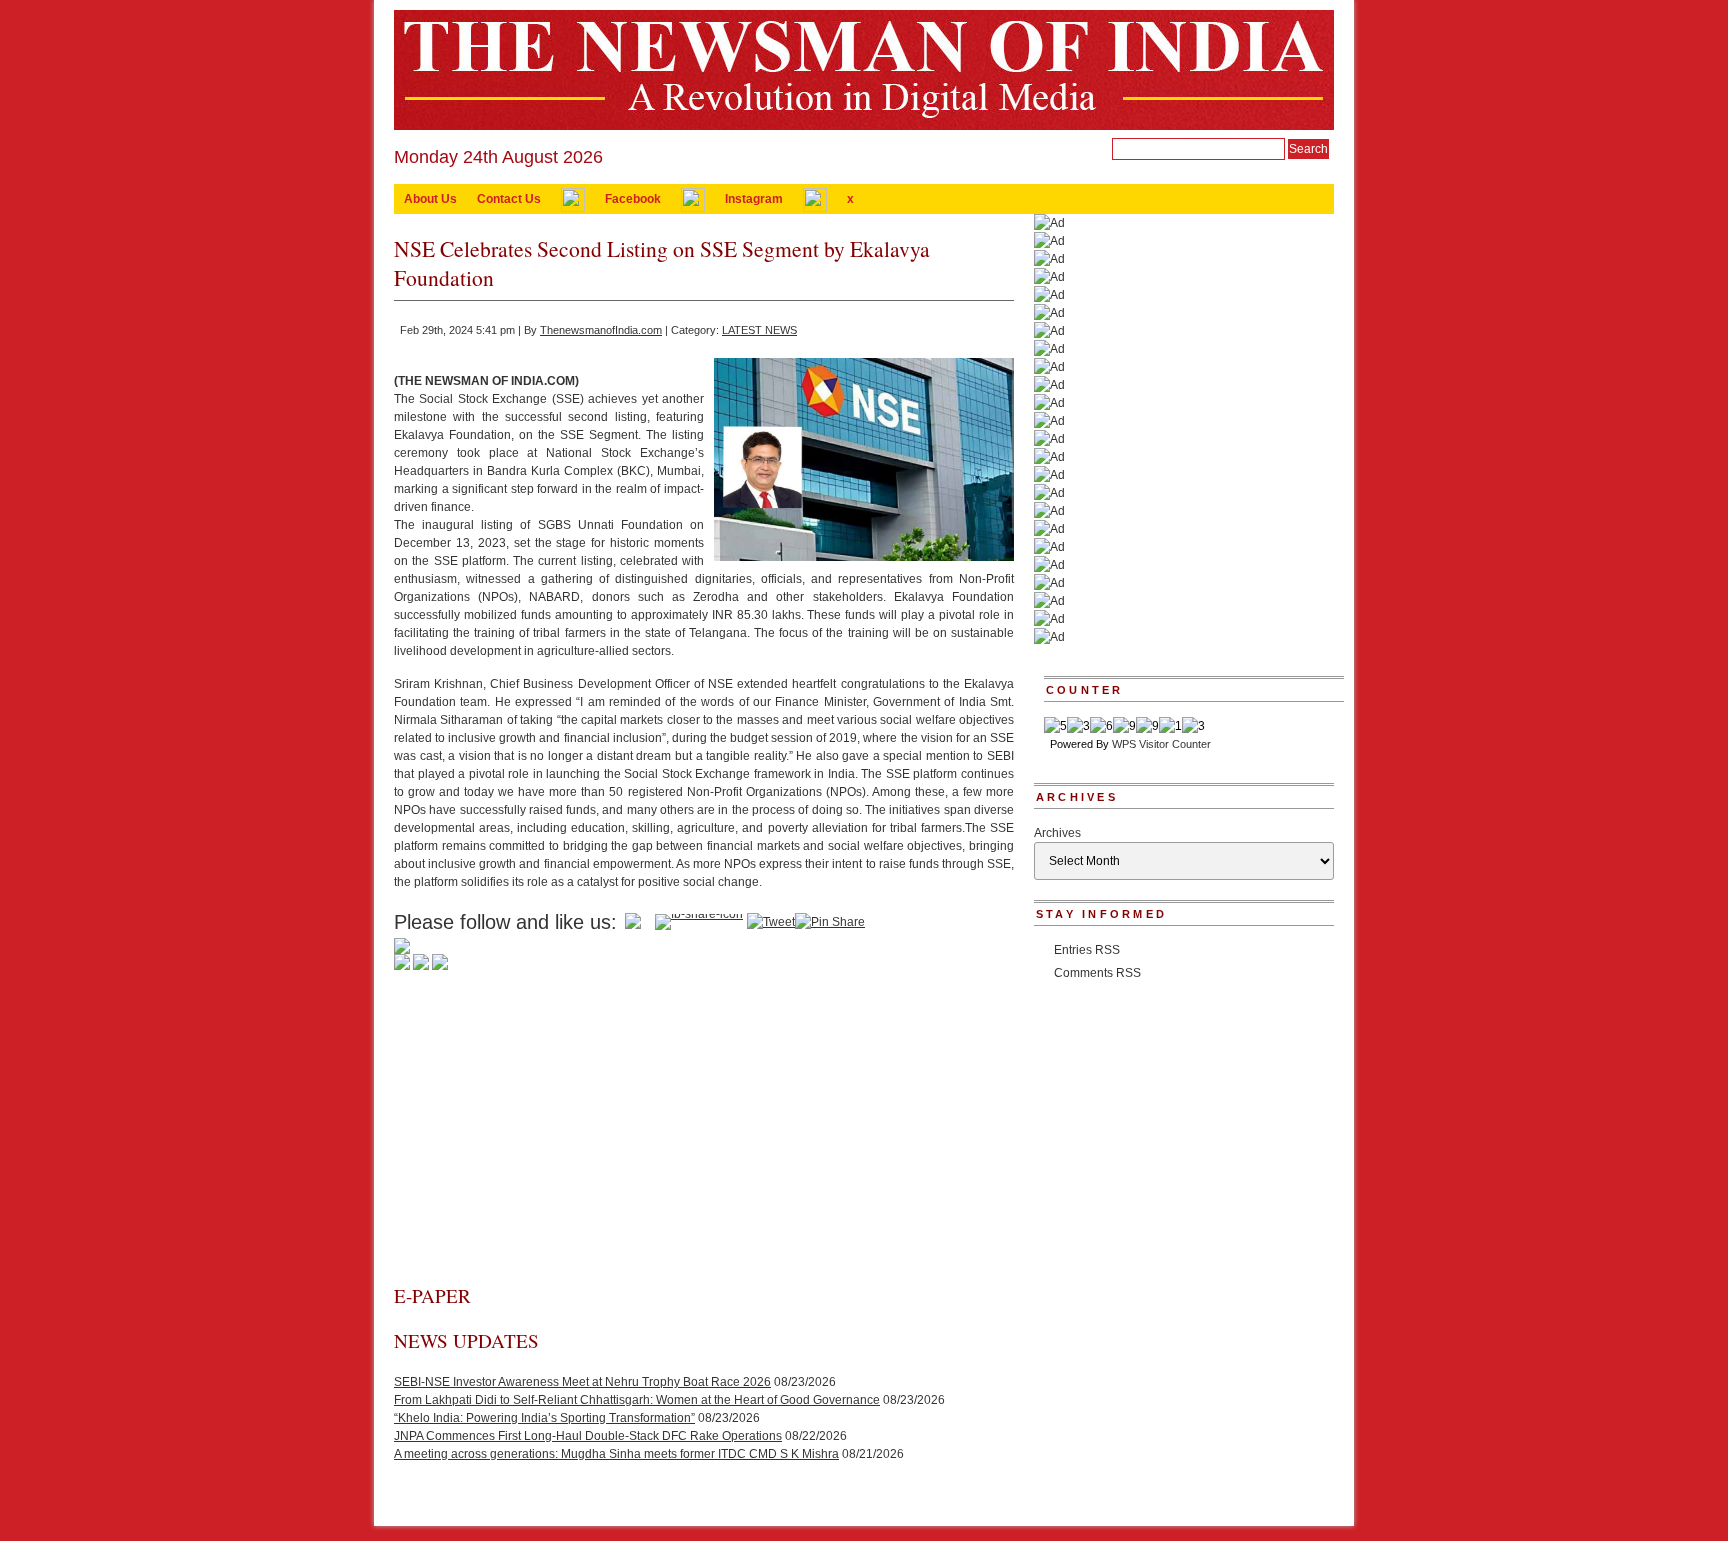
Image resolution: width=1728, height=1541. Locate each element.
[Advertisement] (704, 1133)
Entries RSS (1087, 950)
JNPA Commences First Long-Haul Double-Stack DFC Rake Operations (588, 1436)
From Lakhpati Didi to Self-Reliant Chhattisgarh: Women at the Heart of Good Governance (637, 1400)
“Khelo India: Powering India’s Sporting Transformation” (544, 1418)
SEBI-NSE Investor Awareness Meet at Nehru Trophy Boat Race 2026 (582, 1382)
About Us (430, 199)
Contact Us (509, 199)
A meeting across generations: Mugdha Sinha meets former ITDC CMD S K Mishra (616, 1454)
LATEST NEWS (759, 330)
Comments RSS (1097, 973)
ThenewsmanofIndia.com (601, 330)
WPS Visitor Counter (1161, 744)
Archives (1057, 833)
